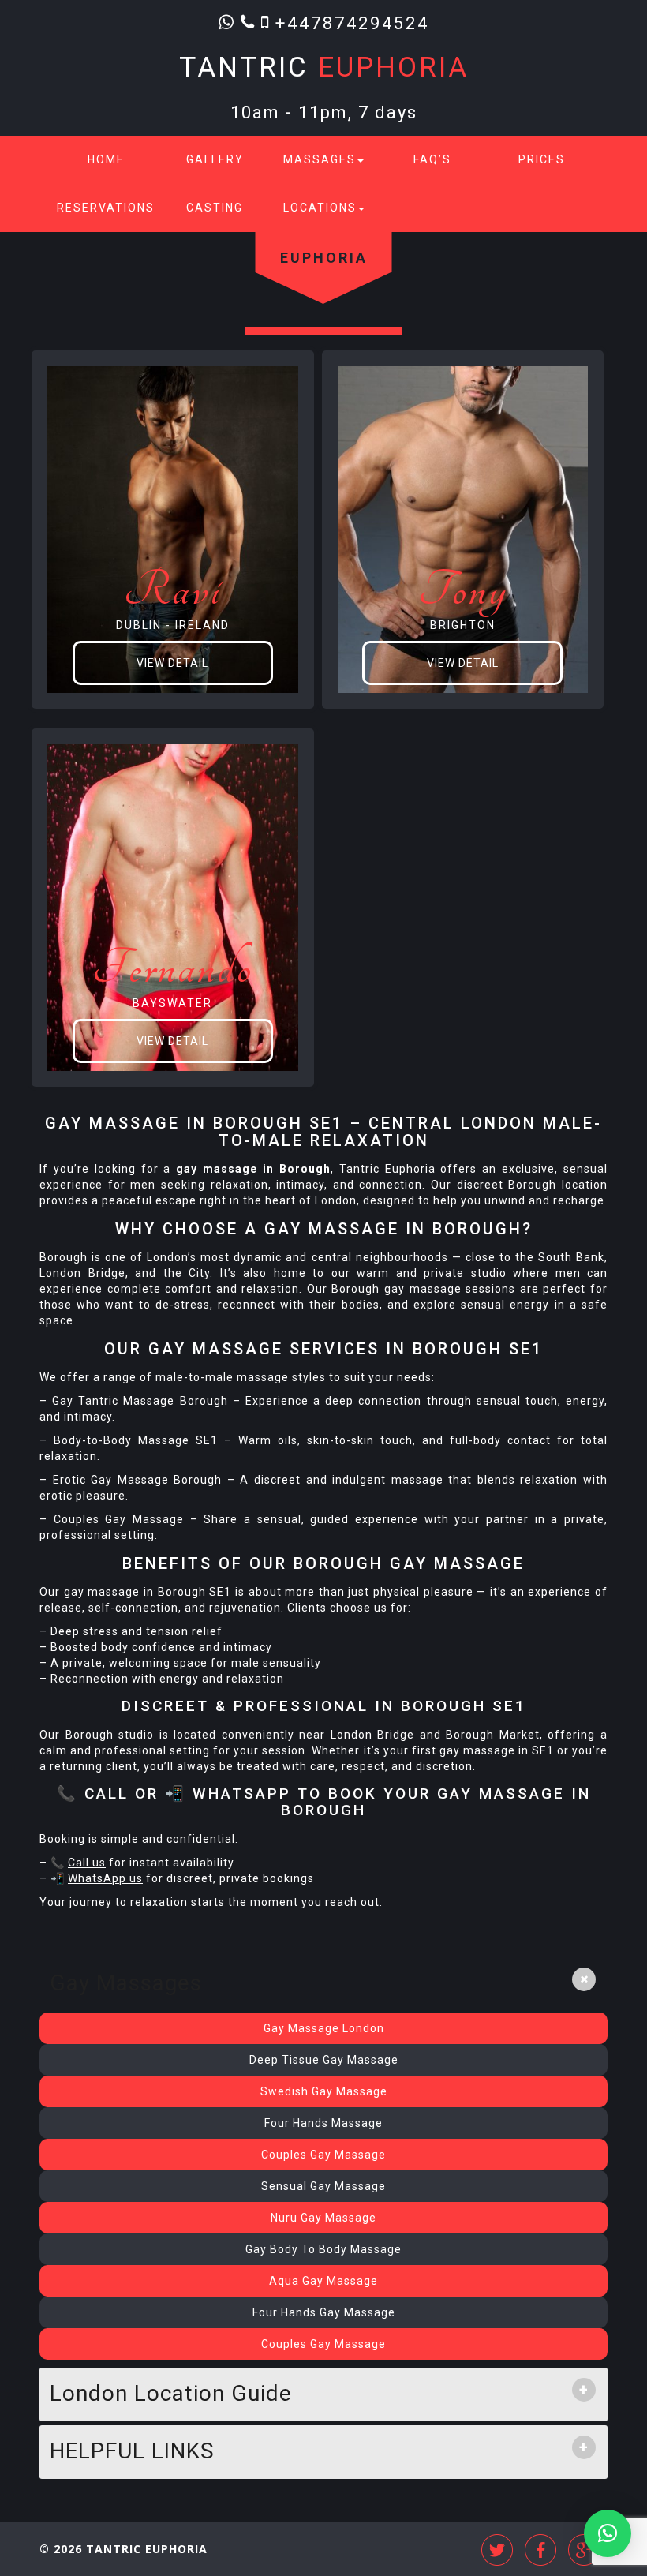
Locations (320, 208)
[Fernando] (173, 907)
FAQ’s (432, 159)
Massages (320, 159)
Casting (215, 208)
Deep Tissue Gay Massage (324, 2060)
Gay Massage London (324, 2028)
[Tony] (463, 529)
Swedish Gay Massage (324, 2091)
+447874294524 (352, 22)
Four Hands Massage (323, 2123)
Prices (542, 159)
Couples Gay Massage (323, 2155)
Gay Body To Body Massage (323, 2249)
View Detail (172, 663)
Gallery (215, 159)
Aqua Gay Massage (323, 2281)
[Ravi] (173, 529)
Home (106, 159)
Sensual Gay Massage (323, 2186)
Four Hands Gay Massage (324, 2312)
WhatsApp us (105, 1878)
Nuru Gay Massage (323, 2218)
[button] (608, 2533)
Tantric (324, 67)
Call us (87, 1863)
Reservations (106, 208)
